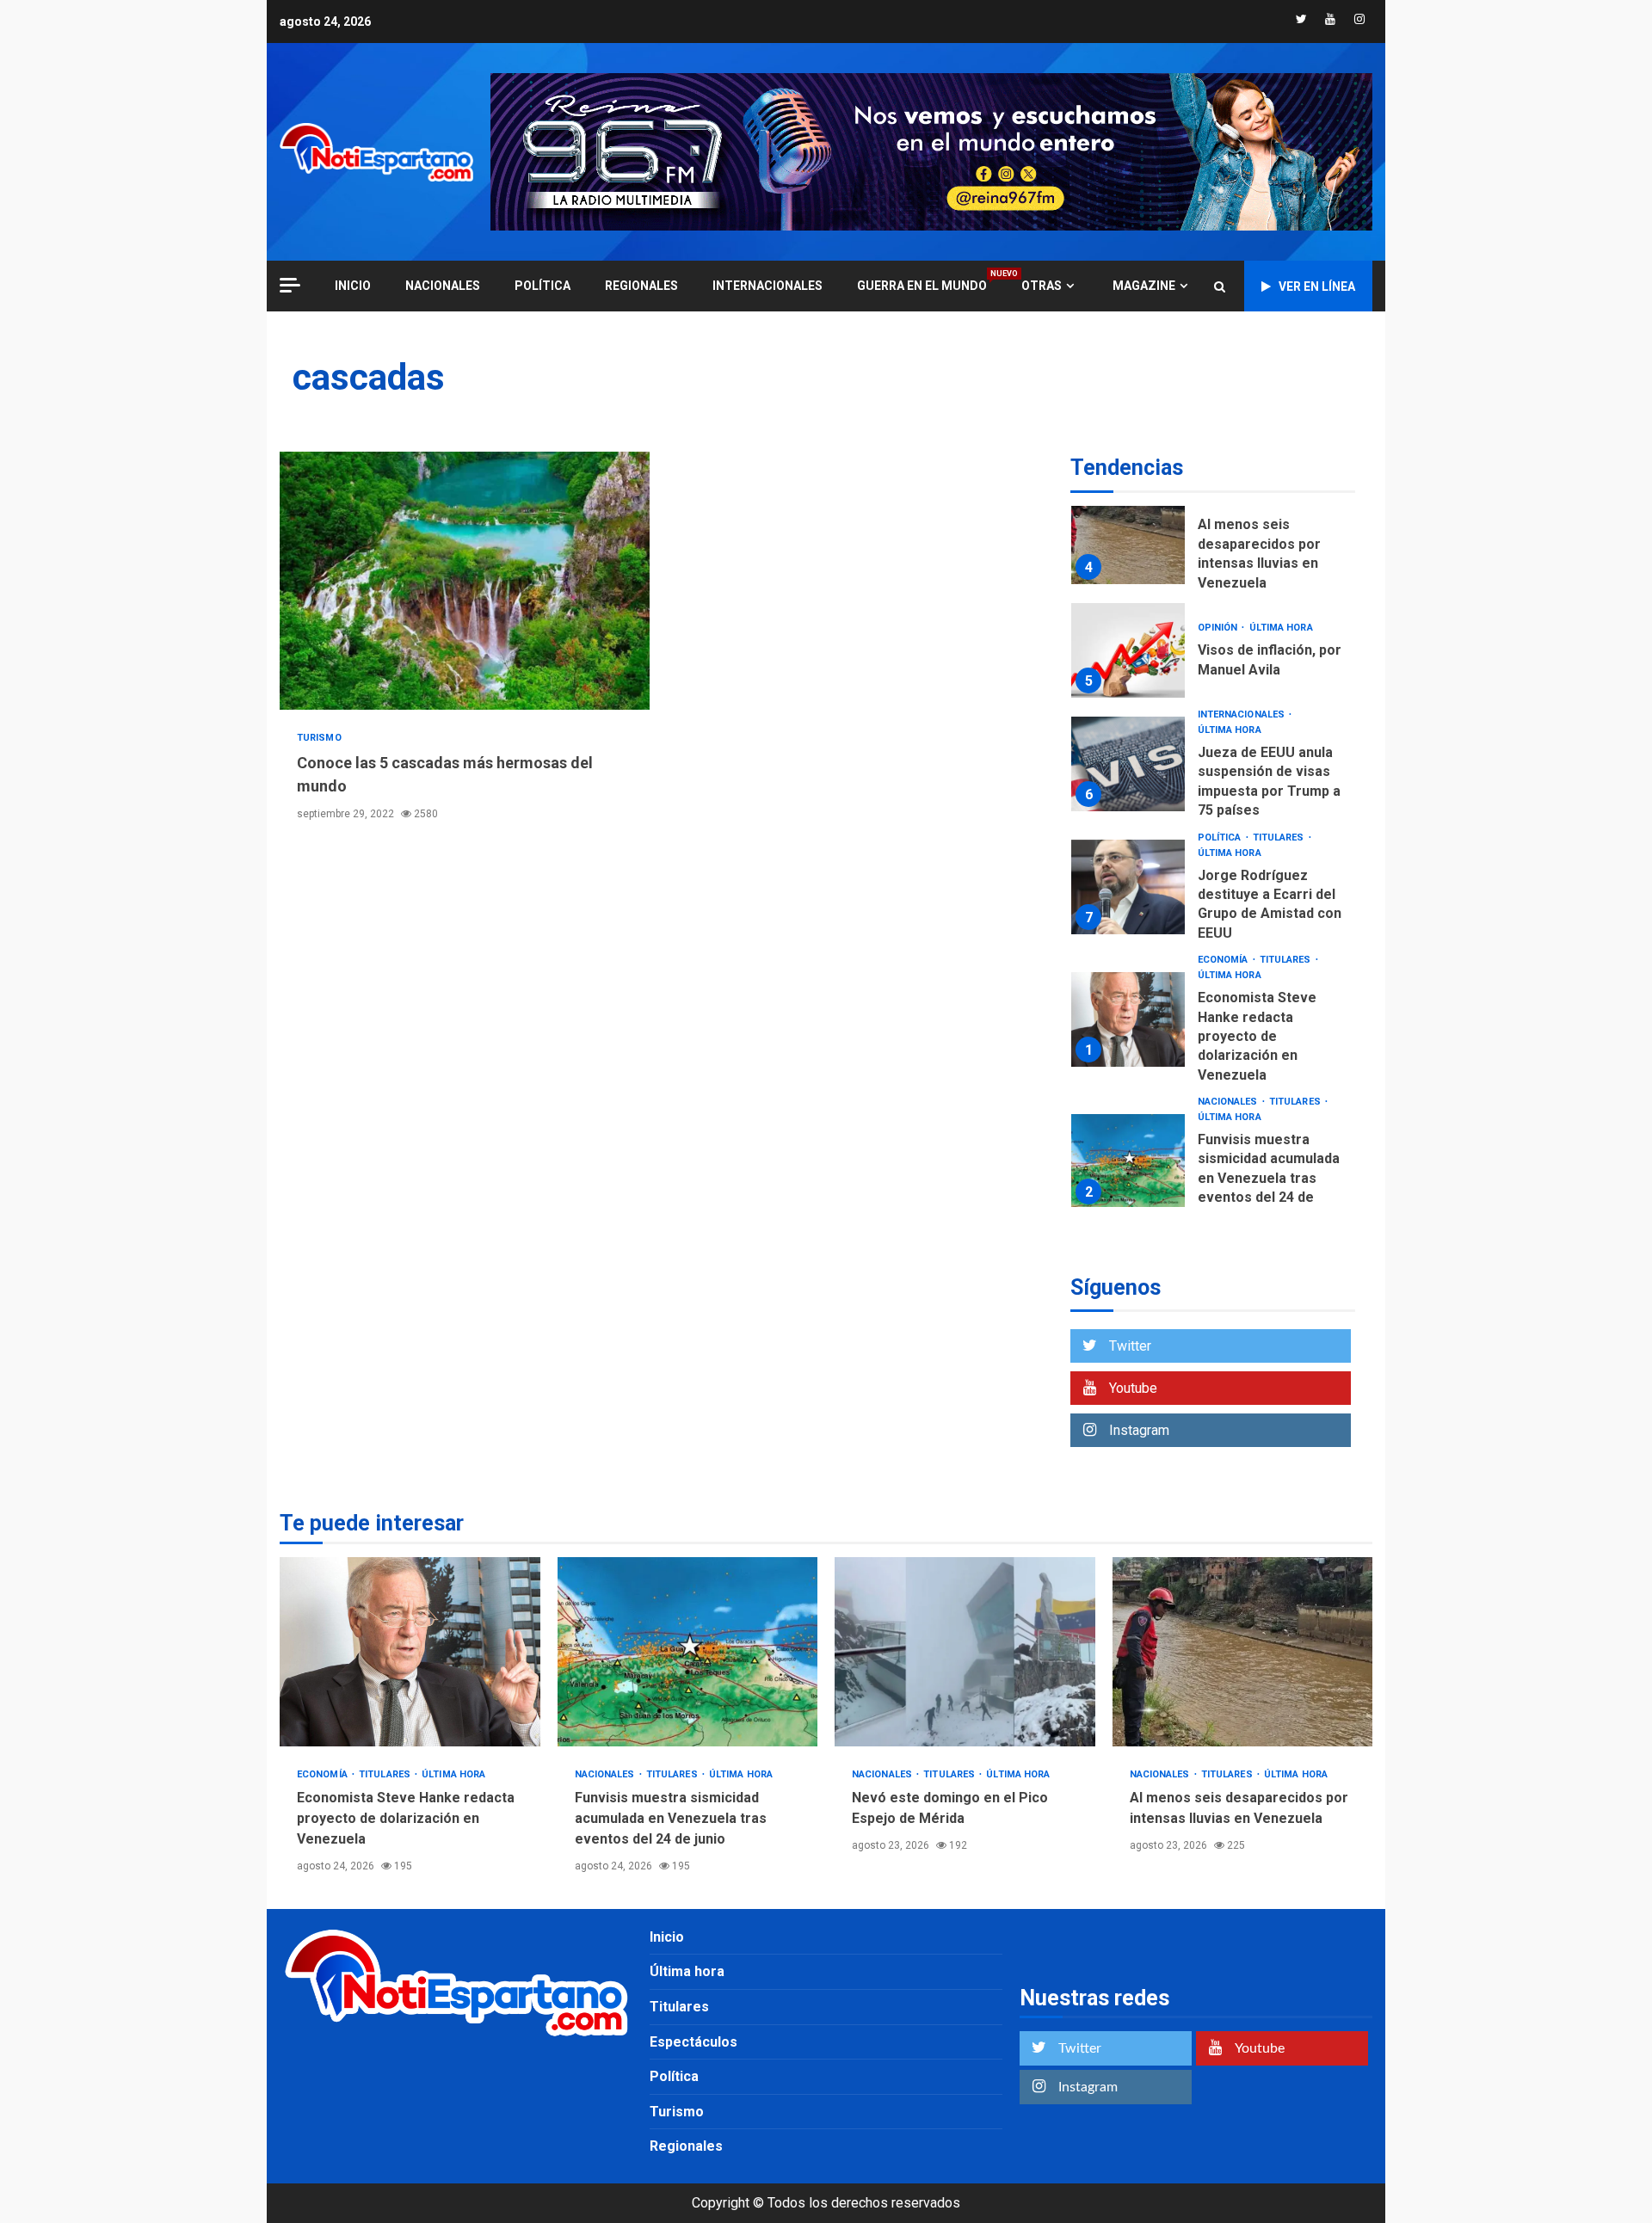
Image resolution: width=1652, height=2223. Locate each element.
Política (542, 286)
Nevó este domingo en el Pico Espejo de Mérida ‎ (965, 1652)
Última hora (1281, 628)
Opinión (1219, 628)
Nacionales (443, 286)
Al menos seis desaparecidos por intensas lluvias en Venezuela (1128, 537)
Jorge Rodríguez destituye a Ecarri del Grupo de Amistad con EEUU (1128, 887)
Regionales (641, 286)
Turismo (319, 738)
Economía (1224, 960)
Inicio (667, 1937)
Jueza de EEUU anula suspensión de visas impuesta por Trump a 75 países (1128, 764)
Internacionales (767, 286)
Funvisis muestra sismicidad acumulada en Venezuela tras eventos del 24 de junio (1128, 1161)
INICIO (353, 286)
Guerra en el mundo (922, 285)
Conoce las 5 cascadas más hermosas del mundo (465, 581)
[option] (1213, 541)
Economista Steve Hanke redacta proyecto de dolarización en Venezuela (1128, 1019)
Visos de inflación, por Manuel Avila (1128, 650)
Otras (1042, 286)
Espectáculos (693, 2042)
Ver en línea (1317, 286)
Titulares (1280, 837)
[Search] (1220, 286)
